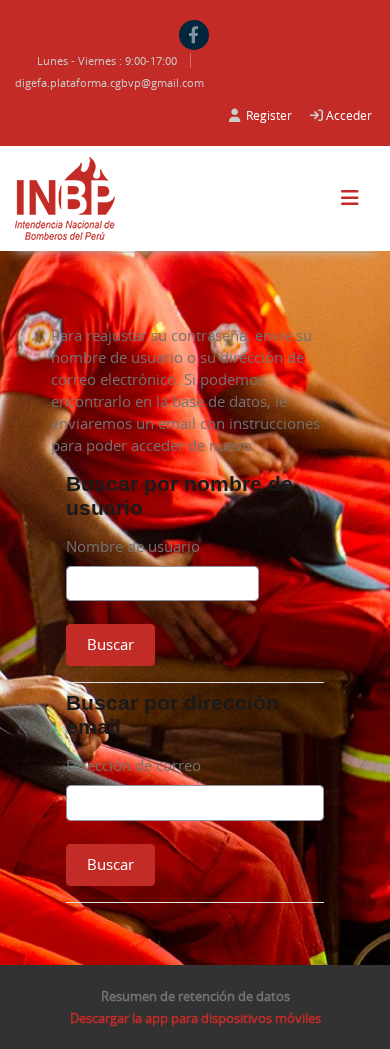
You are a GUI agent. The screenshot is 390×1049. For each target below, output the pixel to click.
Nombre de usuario (133, 546)
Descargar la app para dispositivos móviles (195, 1018)
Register (269, 115)
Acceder (349, 115)
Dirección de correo (133, 765)
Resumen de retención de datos (195, 996)
